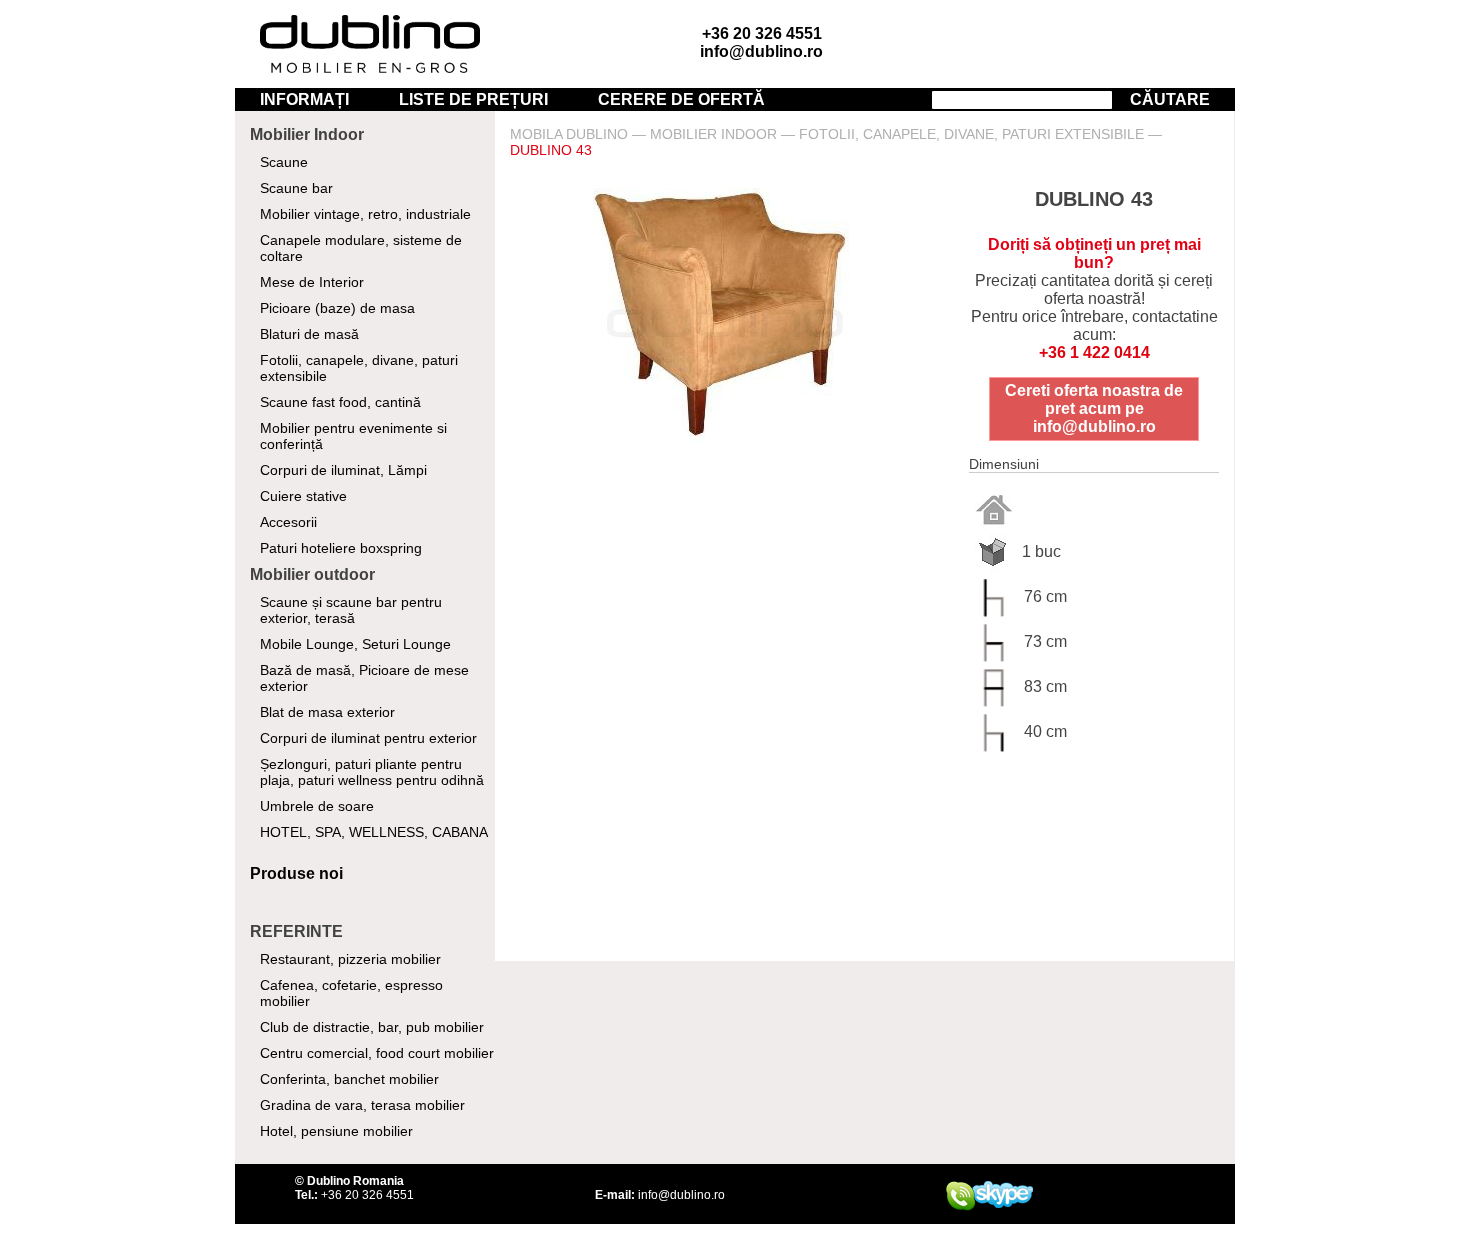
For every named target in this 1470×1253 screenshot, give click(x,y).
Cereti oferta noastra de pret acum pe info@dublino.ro (1094, 408)
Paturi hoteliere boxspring (341, 548)
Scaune (284, 162)
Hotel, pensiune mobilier (336, 1131)
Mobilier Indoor (713, 134)
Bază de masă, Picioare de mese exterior (364, 678)
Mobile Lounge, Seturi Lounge (355, 644)
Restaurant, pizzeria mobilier (350, 959)
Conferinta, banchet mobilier (349, 1079)
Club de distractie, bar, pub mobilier (372, 1027)
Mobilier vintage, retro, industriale (365, 214)
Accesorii (288, 522)
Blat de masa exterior (327, 712)
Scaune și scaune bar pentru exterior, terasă (351, 610)
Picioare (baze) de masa (337, 308)
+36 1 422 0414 (1094, 352)
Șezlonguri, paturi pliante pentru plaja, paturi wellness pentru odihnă (372, 772)
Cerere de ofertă (681, 99)
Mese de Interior (312, 282)
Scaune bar (296, 188)
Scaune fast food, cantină (340, 402)
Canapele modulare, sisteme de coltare (361, 248)
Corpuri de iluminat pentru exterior (368, 738)
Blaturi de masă (309, 334)
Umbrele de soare (317, 806)
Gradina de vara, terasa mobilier (362, 1105)
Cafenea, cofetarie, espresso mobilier (351, 993)
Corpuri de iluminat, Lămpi (343, 470)
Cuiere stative (303, 496)
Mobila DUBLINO (569, 134)
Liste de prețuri (473, 99)
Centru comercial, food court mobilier (377, 1053)
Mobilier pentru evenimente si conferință (353, 436)
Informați (304, 99)
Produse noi (296, 873)
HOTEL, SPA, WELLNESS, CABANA (374, 832)
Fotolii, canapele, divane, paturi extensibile (359, 368)
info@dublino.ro (761, 51)
